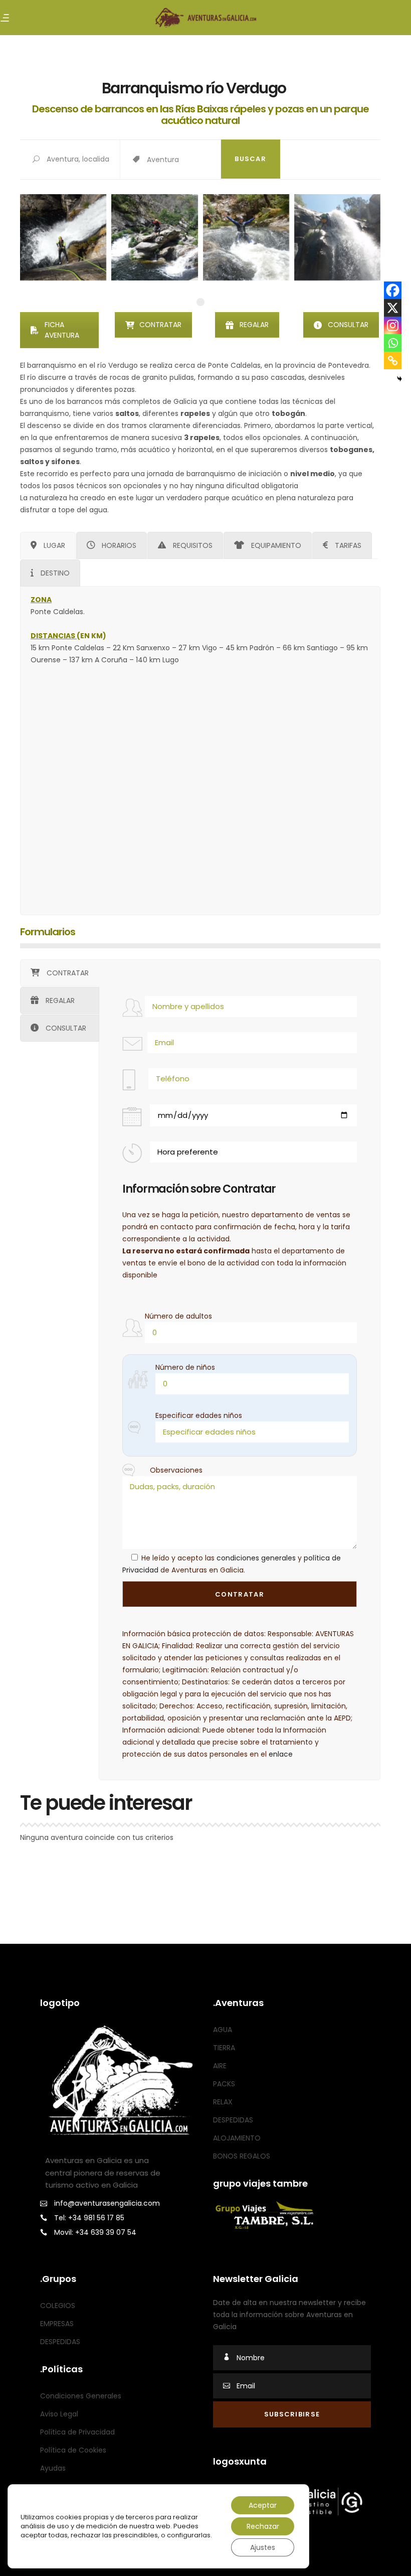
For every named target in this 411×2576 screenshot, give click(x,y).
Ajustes (263, 2547)
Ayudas (53, 2468)
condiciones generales (256, 1558)
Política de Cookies (73, 2450)
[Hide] (399, 379)
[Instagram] (393, 325)
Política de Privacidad (77, 2432)
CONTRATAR (160, 325)
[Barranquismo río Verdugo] (63, 237)
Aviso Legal (59, 2414)
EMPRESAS (57, 2324)
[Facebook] (393, 290)
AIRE (220, 2066)
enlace (281, 1754)
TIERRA (224, 2048)
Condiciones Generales (81, 2396)
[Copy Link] (393, 361)
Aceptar (263, 2505)
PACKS (224, 2084)
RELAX (223, 2102)
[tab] (48, 545)
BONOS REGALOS (242, 2156)
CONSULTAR (348, 325)
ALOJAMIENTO (237, 2138)
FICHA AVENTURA (62, 330)
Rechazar (263, 2526)
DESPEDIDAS (233, 2120)
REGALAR (254, 325)
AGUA (223, 2030)
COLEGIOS (58, 2306)
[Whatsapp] (393, 343)
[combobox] (183, 160)
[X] (393, 308)
